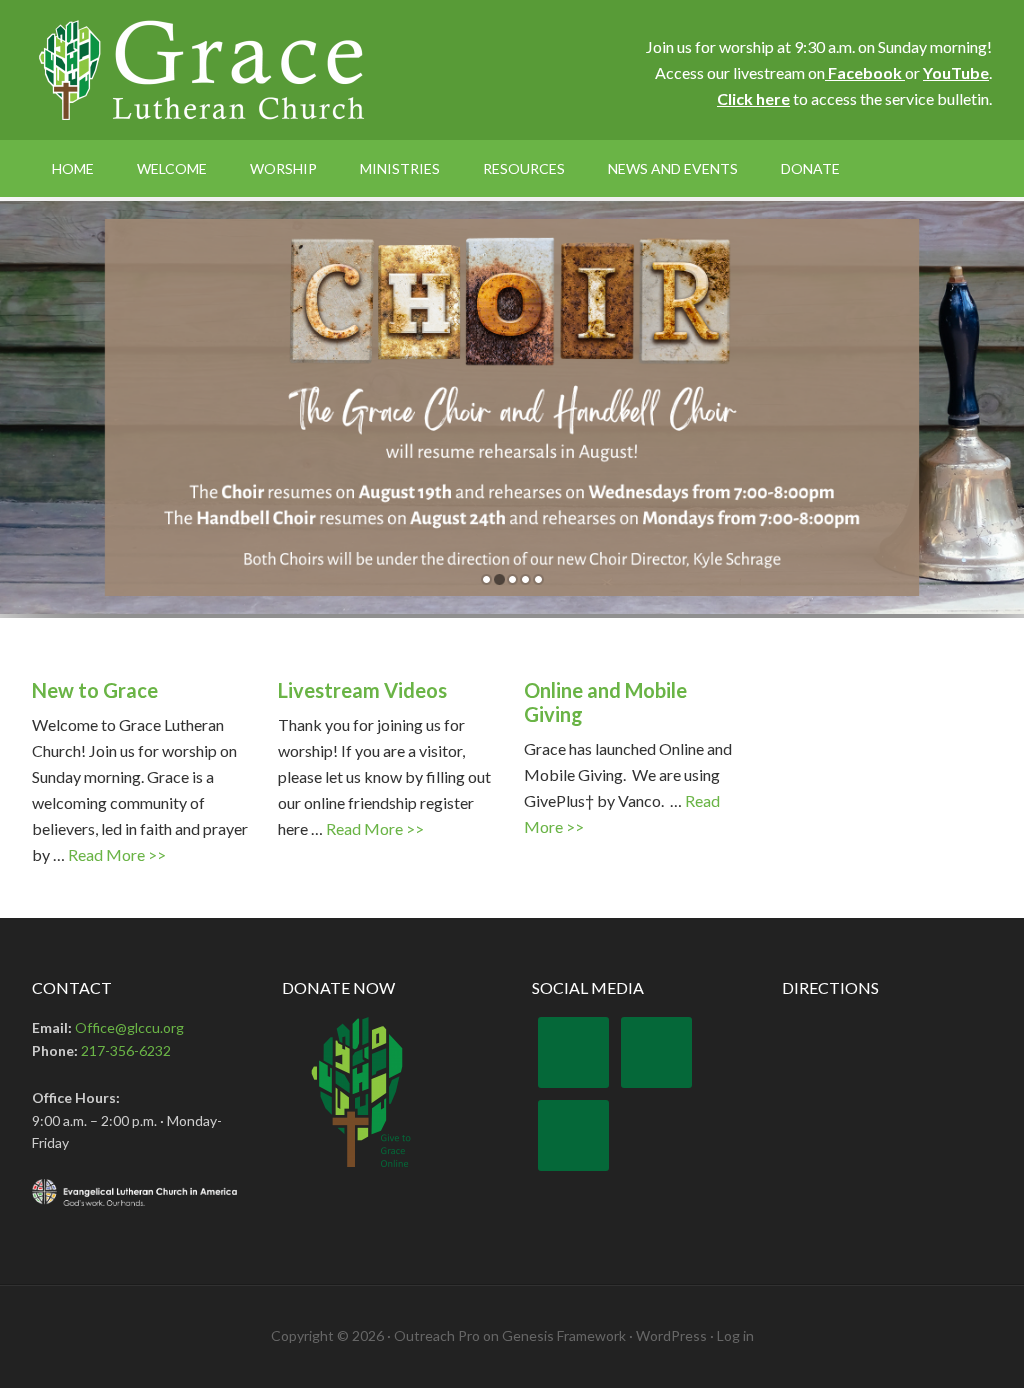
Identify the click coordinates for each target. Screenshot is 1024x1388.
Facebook (865, 72)
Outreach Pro (437, 1335)
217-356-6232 (126, 1050)
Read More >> (117, 854)
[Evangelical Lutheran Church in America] (137, 1192)
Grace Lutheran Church (202, 70)
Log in (735, 1335)
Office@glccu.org (129, 1027)
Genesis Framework (564, 1335)
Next (989, 579)
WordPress (671, 1335)
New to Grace (95, 690)
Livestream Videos (362, 690)
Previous (937, 579)
